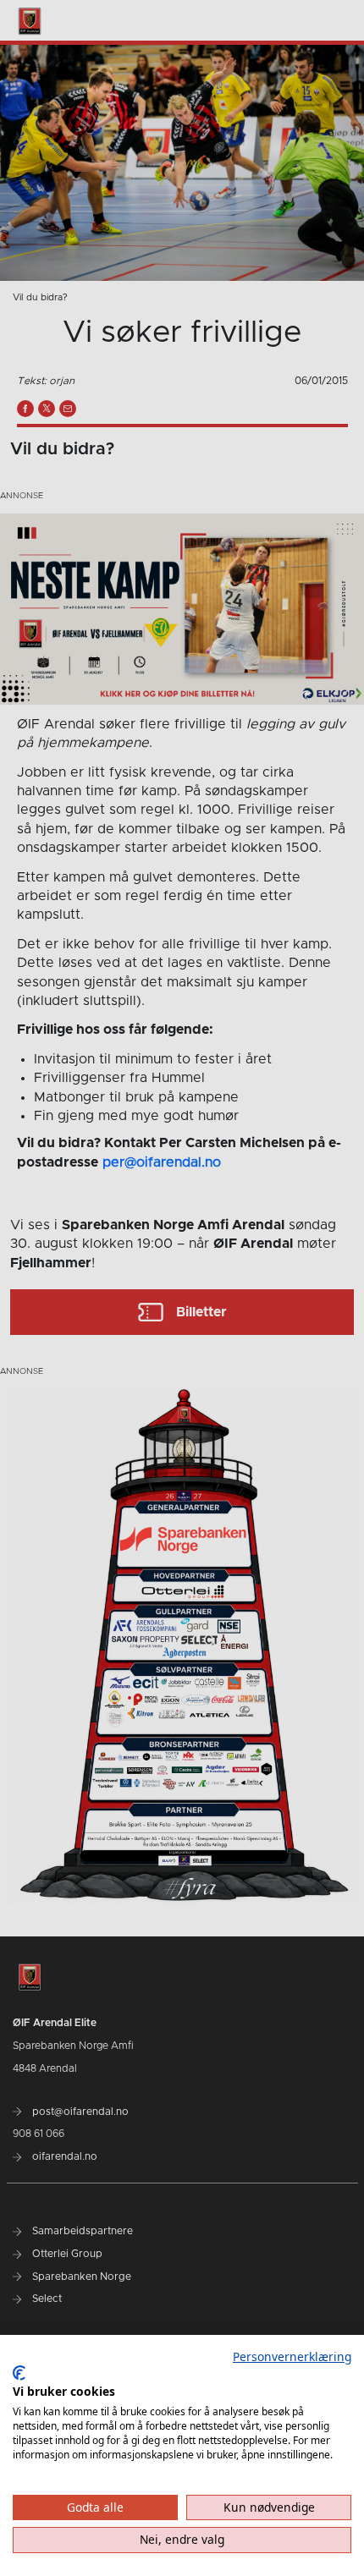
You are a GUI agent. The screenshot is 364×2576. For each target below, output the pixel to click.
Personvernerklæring (292, 2356)
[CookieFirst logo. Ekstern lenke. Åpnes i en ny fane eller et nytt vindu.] (19, 2373)
